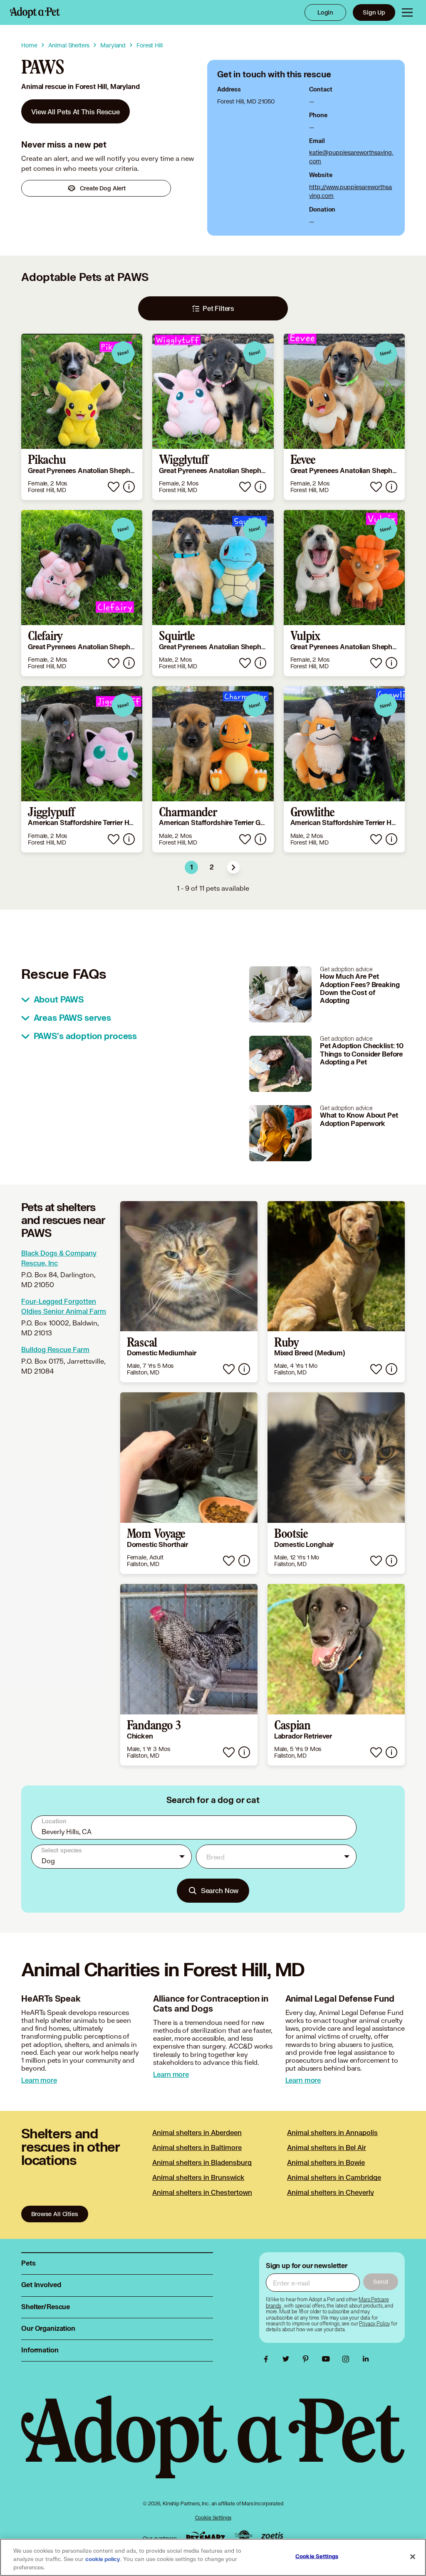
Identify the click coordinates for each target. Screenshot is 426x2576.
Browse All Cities (54, 2214)
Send (380, 2282)
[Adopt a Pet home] (35, 12)
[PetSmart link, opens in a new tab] (206, 2536)
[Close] (413, 2557)
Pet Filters (218, 308)
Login (325, 12)
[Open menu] (407, 12)
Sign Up (374, 12)
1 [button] (192, 867)
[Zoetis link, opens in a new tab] (272, 2536)
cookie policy (103, 2559)
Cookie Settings (213, 2518)
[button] (233, 867)
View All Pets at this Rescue (76, 112)
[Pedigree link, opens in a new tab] (243, 2537)
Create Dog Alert (103, 188)
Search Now (220, 1890)
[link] (76, 111)
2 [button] (212, 867)
